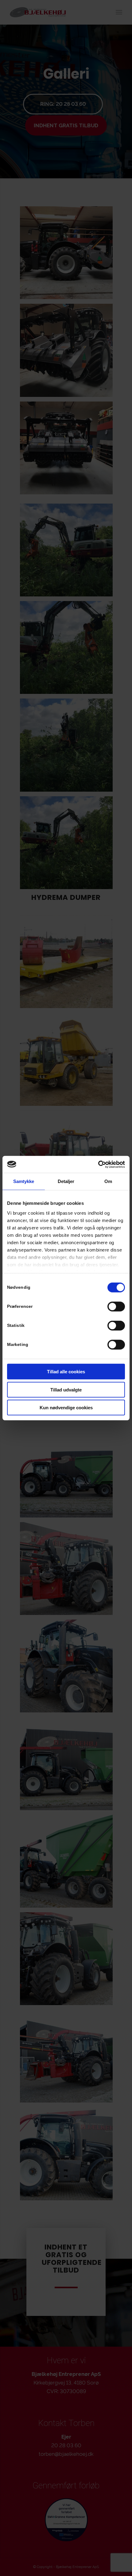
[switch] (116, 1307)
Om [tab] (108, 1181)
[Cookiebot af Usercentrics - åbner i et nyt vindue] (98, 1164)
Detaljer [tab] (66, 1181)
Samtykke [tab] (24, 1181)
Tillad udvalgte (66, 1389)
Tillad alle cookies (66, 1372)
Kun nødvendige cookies (66, 1408)
